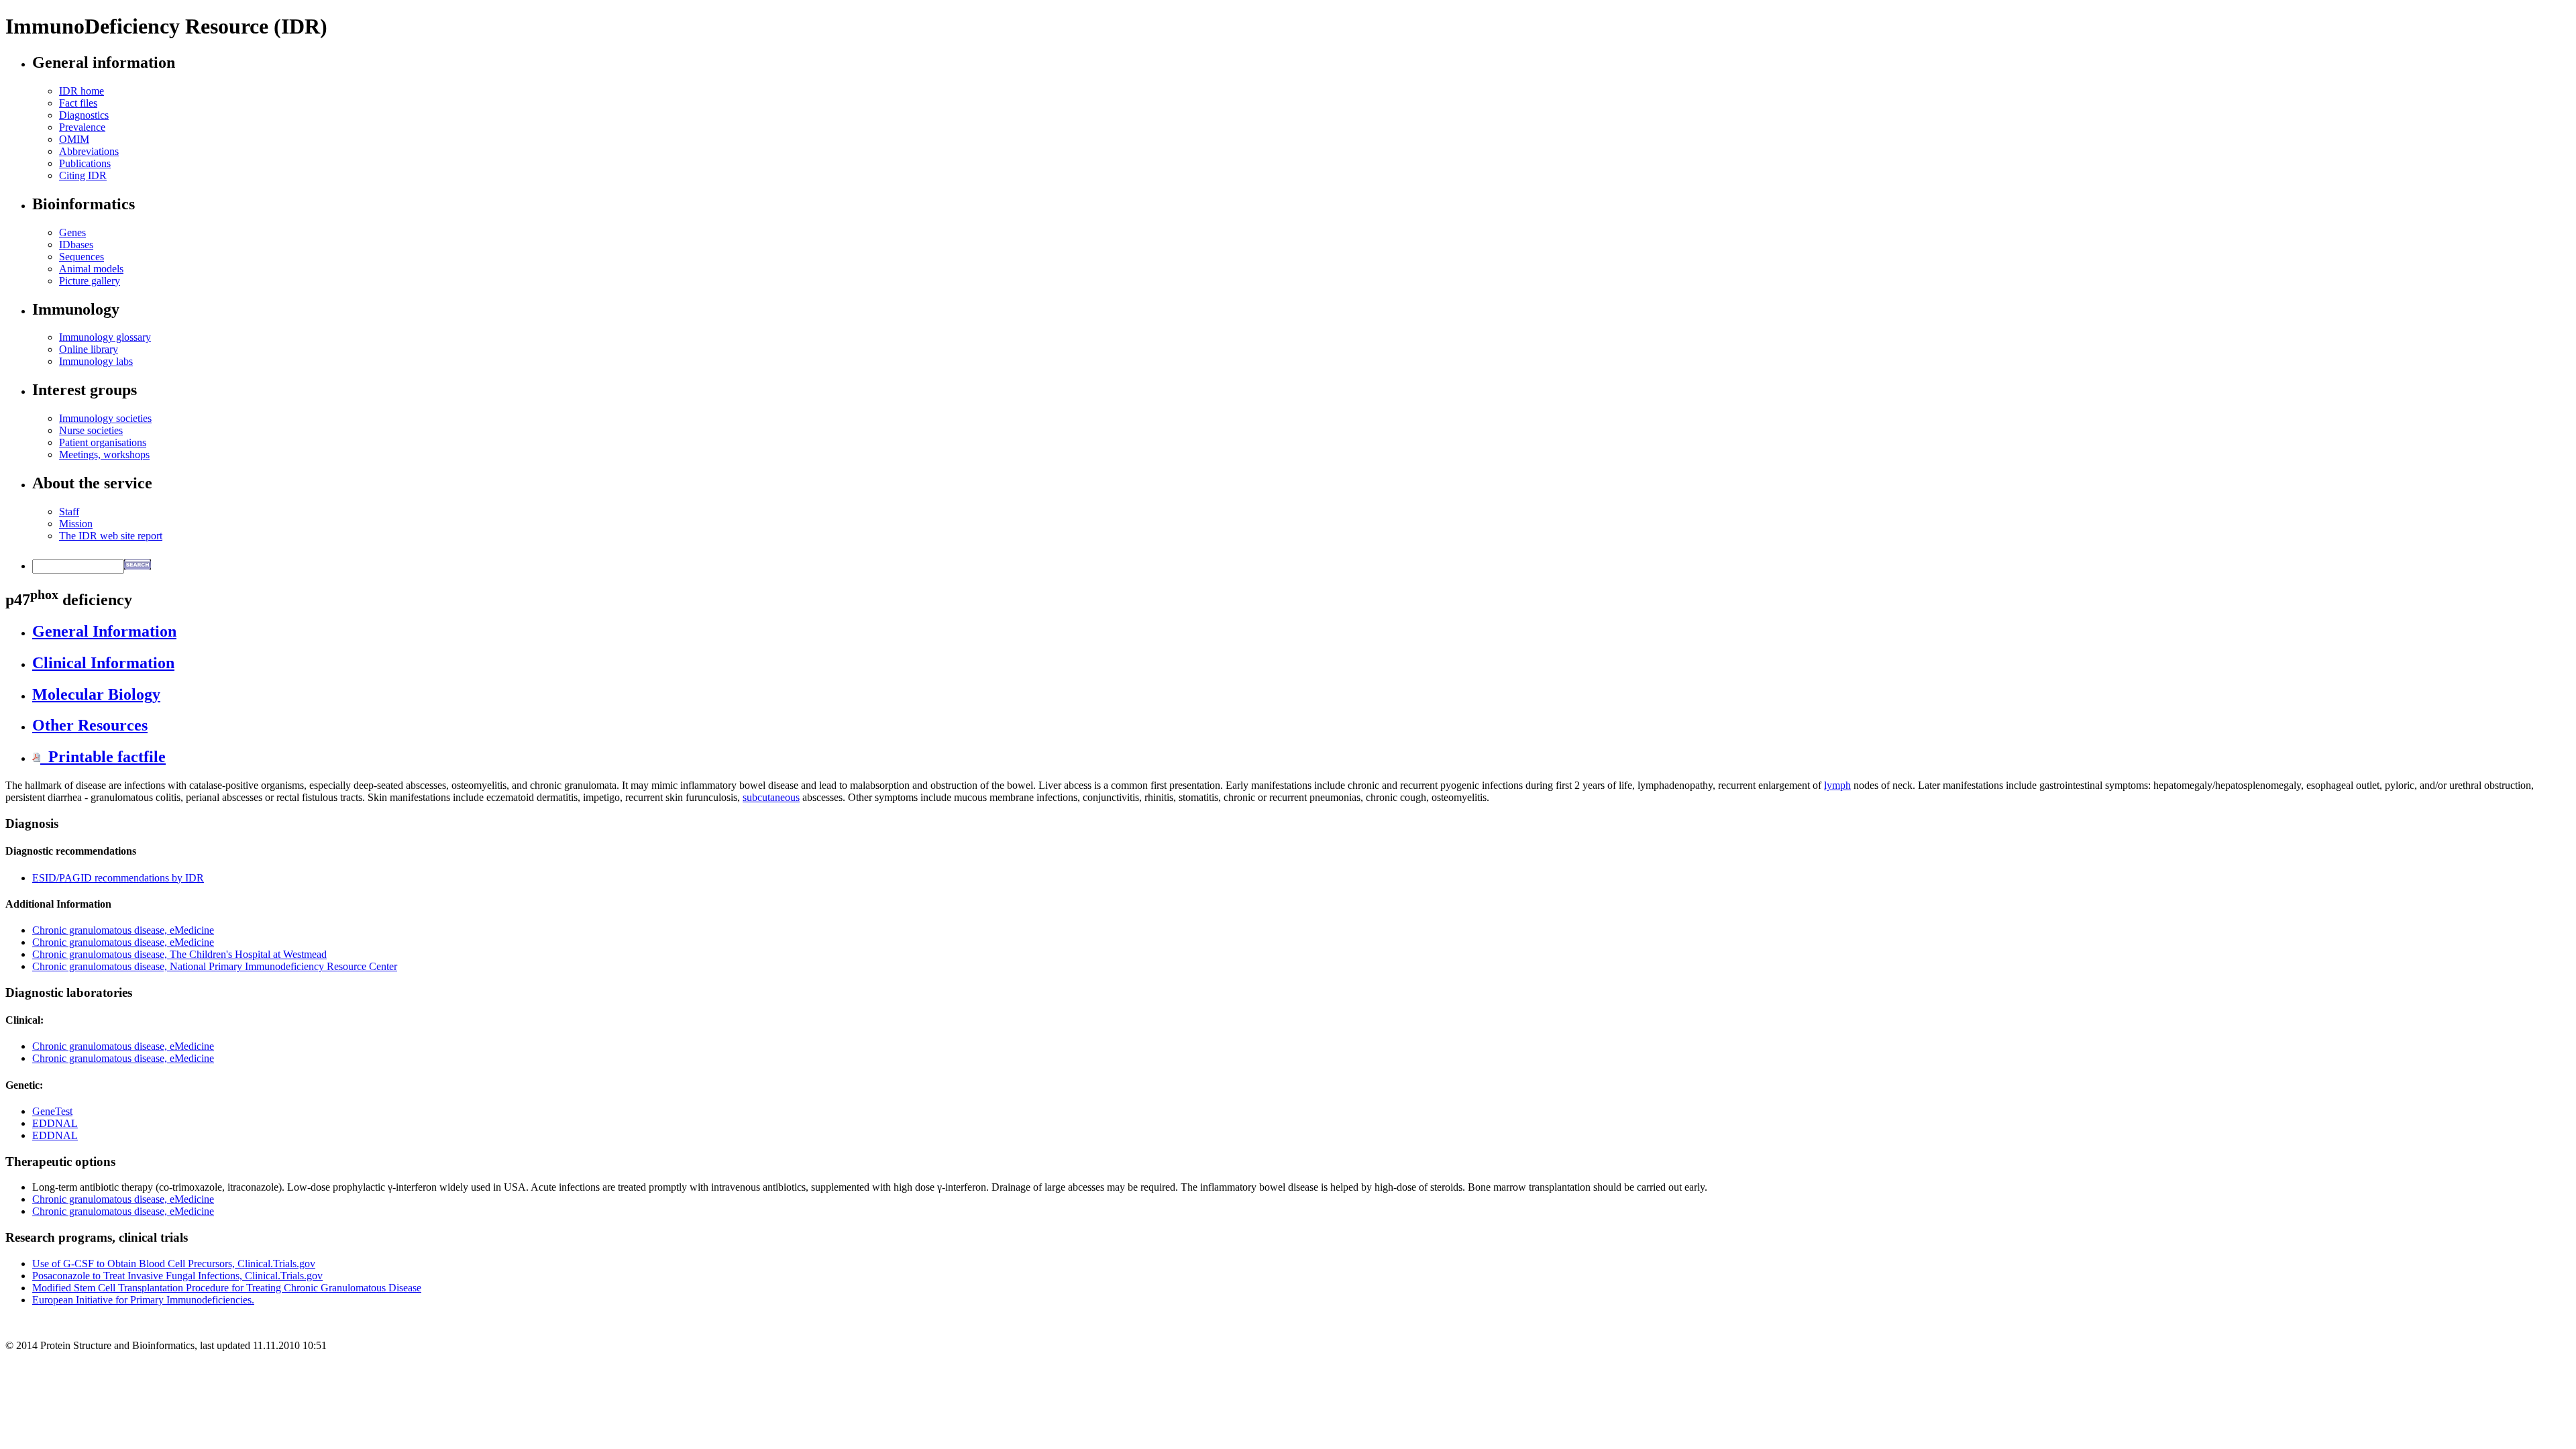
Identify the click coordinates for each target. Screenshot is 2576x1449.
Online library (89, 349)
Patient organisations (103, 442)
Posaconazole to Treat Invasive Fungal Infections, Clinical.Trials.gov (177, 1276)
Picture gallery (90, 281)
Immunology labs (96, 361)
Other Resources (90, 725)
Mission (76, 524)
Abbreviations (89, 151)
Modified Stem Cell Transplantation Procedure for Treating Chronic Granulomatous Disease (227, 1288)
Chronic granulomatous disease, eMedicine (123, 930)
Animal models (91, 269)
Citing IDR (83, 175)
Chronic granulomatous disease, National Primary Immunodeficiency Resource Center (215, 966)
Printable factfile (103, 757)
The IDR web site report (111, 536)
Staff (69, 512)
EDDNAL (55, 1123)
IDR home (82, 91)
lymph (1837, 785)
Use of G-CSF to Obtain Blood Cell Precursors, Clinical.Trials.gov (174, 1264)
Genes (72, 232)
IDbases (76, 245)
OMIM (74, 139)
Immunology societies (105, 418)
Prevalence (82, 127)
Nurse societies (91, 430)
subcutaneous (771, 797)
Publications (85, 163)
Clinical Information (103, 663)
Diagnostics (84, 115)
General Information (104, 631)
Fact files (78, 103)
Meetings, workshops (104, 454)
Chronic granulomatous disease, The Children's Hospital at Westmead (179, 954)
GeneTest (52, 1111)
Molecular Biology (96, 694)
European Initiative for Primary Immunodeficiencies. (143, 1300)
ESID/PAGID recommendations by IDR (118, 878)
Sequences (82, 257)
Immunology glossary (105, 337)
